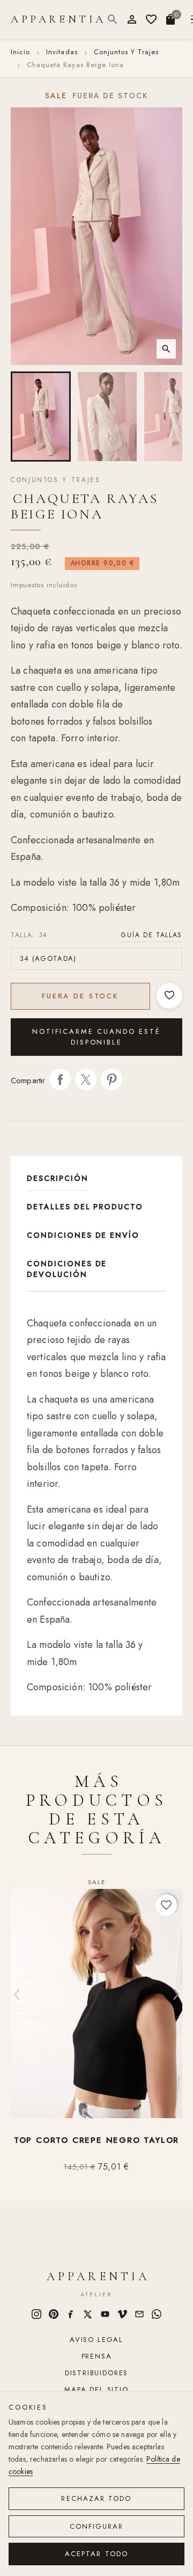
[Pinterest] (54, 2314)
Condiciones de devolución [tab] (67, 1269)
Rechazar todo (96, 2498)
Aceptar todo (96, 2554)
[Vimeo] (122, 2314)
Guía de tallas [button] (152, 935)
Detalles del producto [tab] (85, 1207)
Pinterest (112, 1079)
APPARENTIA (58, 19)
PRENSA (97, 2356)
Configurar (97, 2526)
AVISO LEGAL (96, 2340)
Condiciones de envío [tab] (83, 1235)
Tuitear (86, 1079)
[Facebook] (71, 2314)
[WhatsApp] (157, 2314)
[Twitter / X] (88, 2314)
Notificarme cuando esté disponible (96, 1037)
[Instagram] (36, 2314)
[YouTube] (105, 2314)
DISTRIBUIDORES (96, 2373)
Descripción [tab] (58, 1178)
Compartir (60, 1079)
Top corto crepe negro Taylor (96, 2140)
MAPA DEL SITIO (96, 2389)
